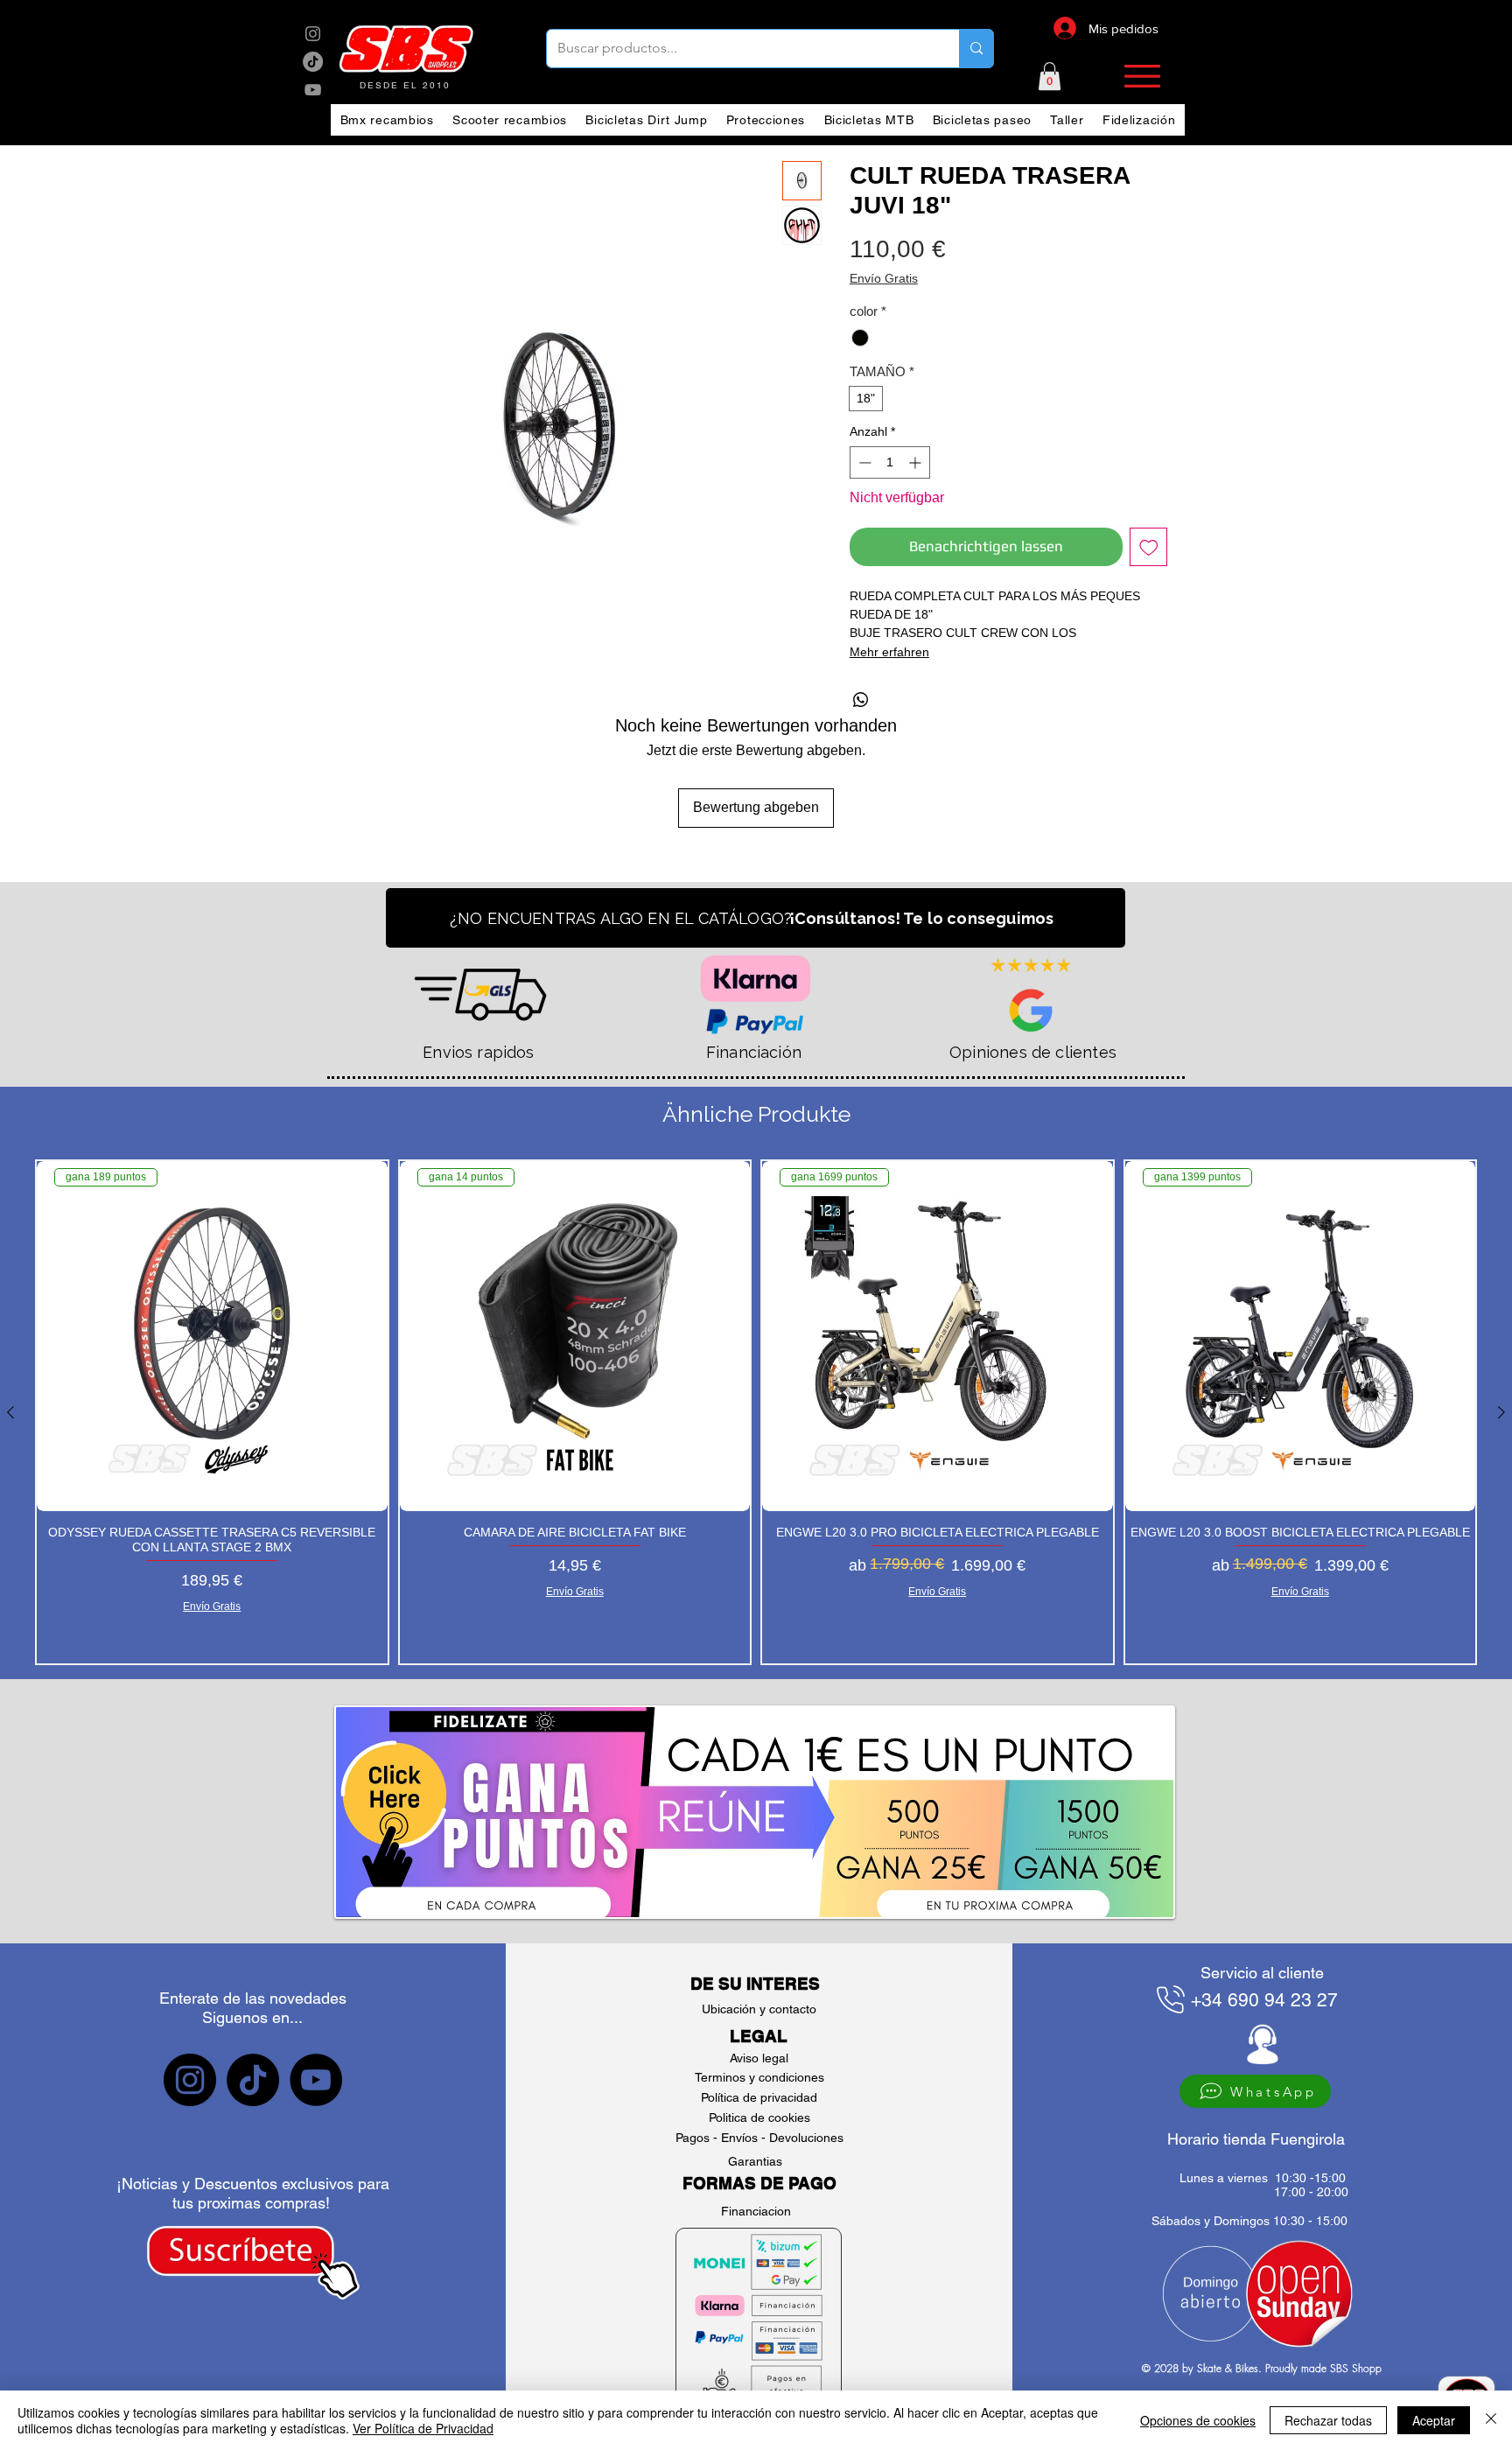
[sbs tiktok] (253, 2080)
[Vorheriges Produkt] (10, 1412)
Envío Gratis (884, 278)
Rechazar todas (1328, 2420)
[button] (1050, 76)
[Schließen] (1491, 2420)
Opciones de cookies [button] (1198, 2420)
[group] (756, 1412)
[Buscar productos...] (976, 49)
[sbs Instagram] (313, 34)
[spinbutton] (890, 462)
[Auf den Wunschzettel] (1149, 547)
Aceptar (1434, 2420)
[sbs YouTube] (313, 90)
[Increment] (917, 462)
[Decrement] (863, 462)
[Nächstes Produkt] (1501, 1412)
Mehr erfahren (889, 652)
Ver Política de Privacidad (423, 2428)
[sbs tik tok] (313, 62)
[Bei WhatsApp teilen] (861, 700)
